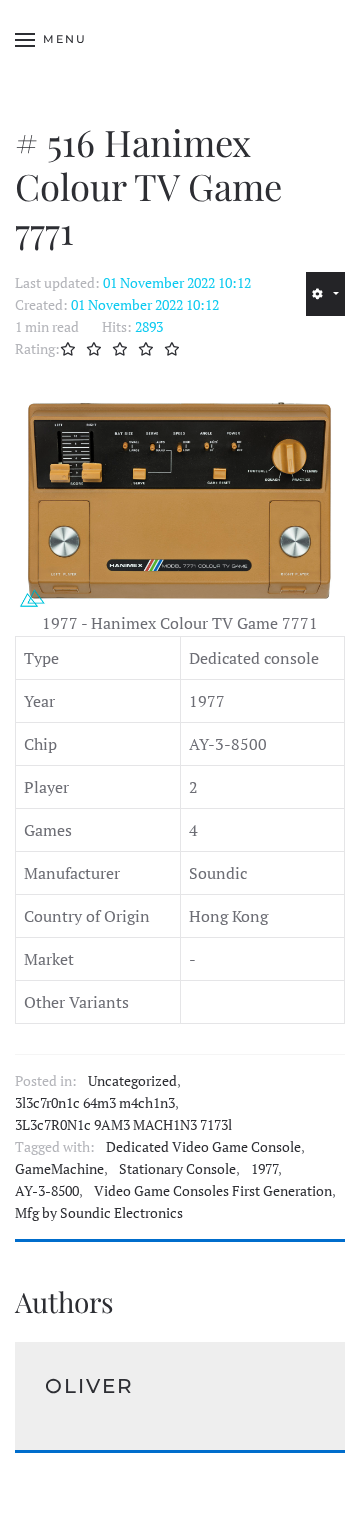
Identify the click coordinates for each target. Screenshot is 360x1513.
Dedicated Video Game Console (203, 1147)
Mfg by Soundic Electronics (99, 1213)
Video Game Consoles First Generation (213, 1191)
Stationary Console (177, 1169)
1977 (264, 1169)
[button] (51, 40)
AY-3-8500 (47, 1191)
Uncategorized (132, 1081)
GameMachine (59, 1169)
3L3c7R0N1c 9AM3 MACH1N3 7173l (123, 1125)
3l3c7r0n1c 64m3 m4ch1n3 (95, 1103)
